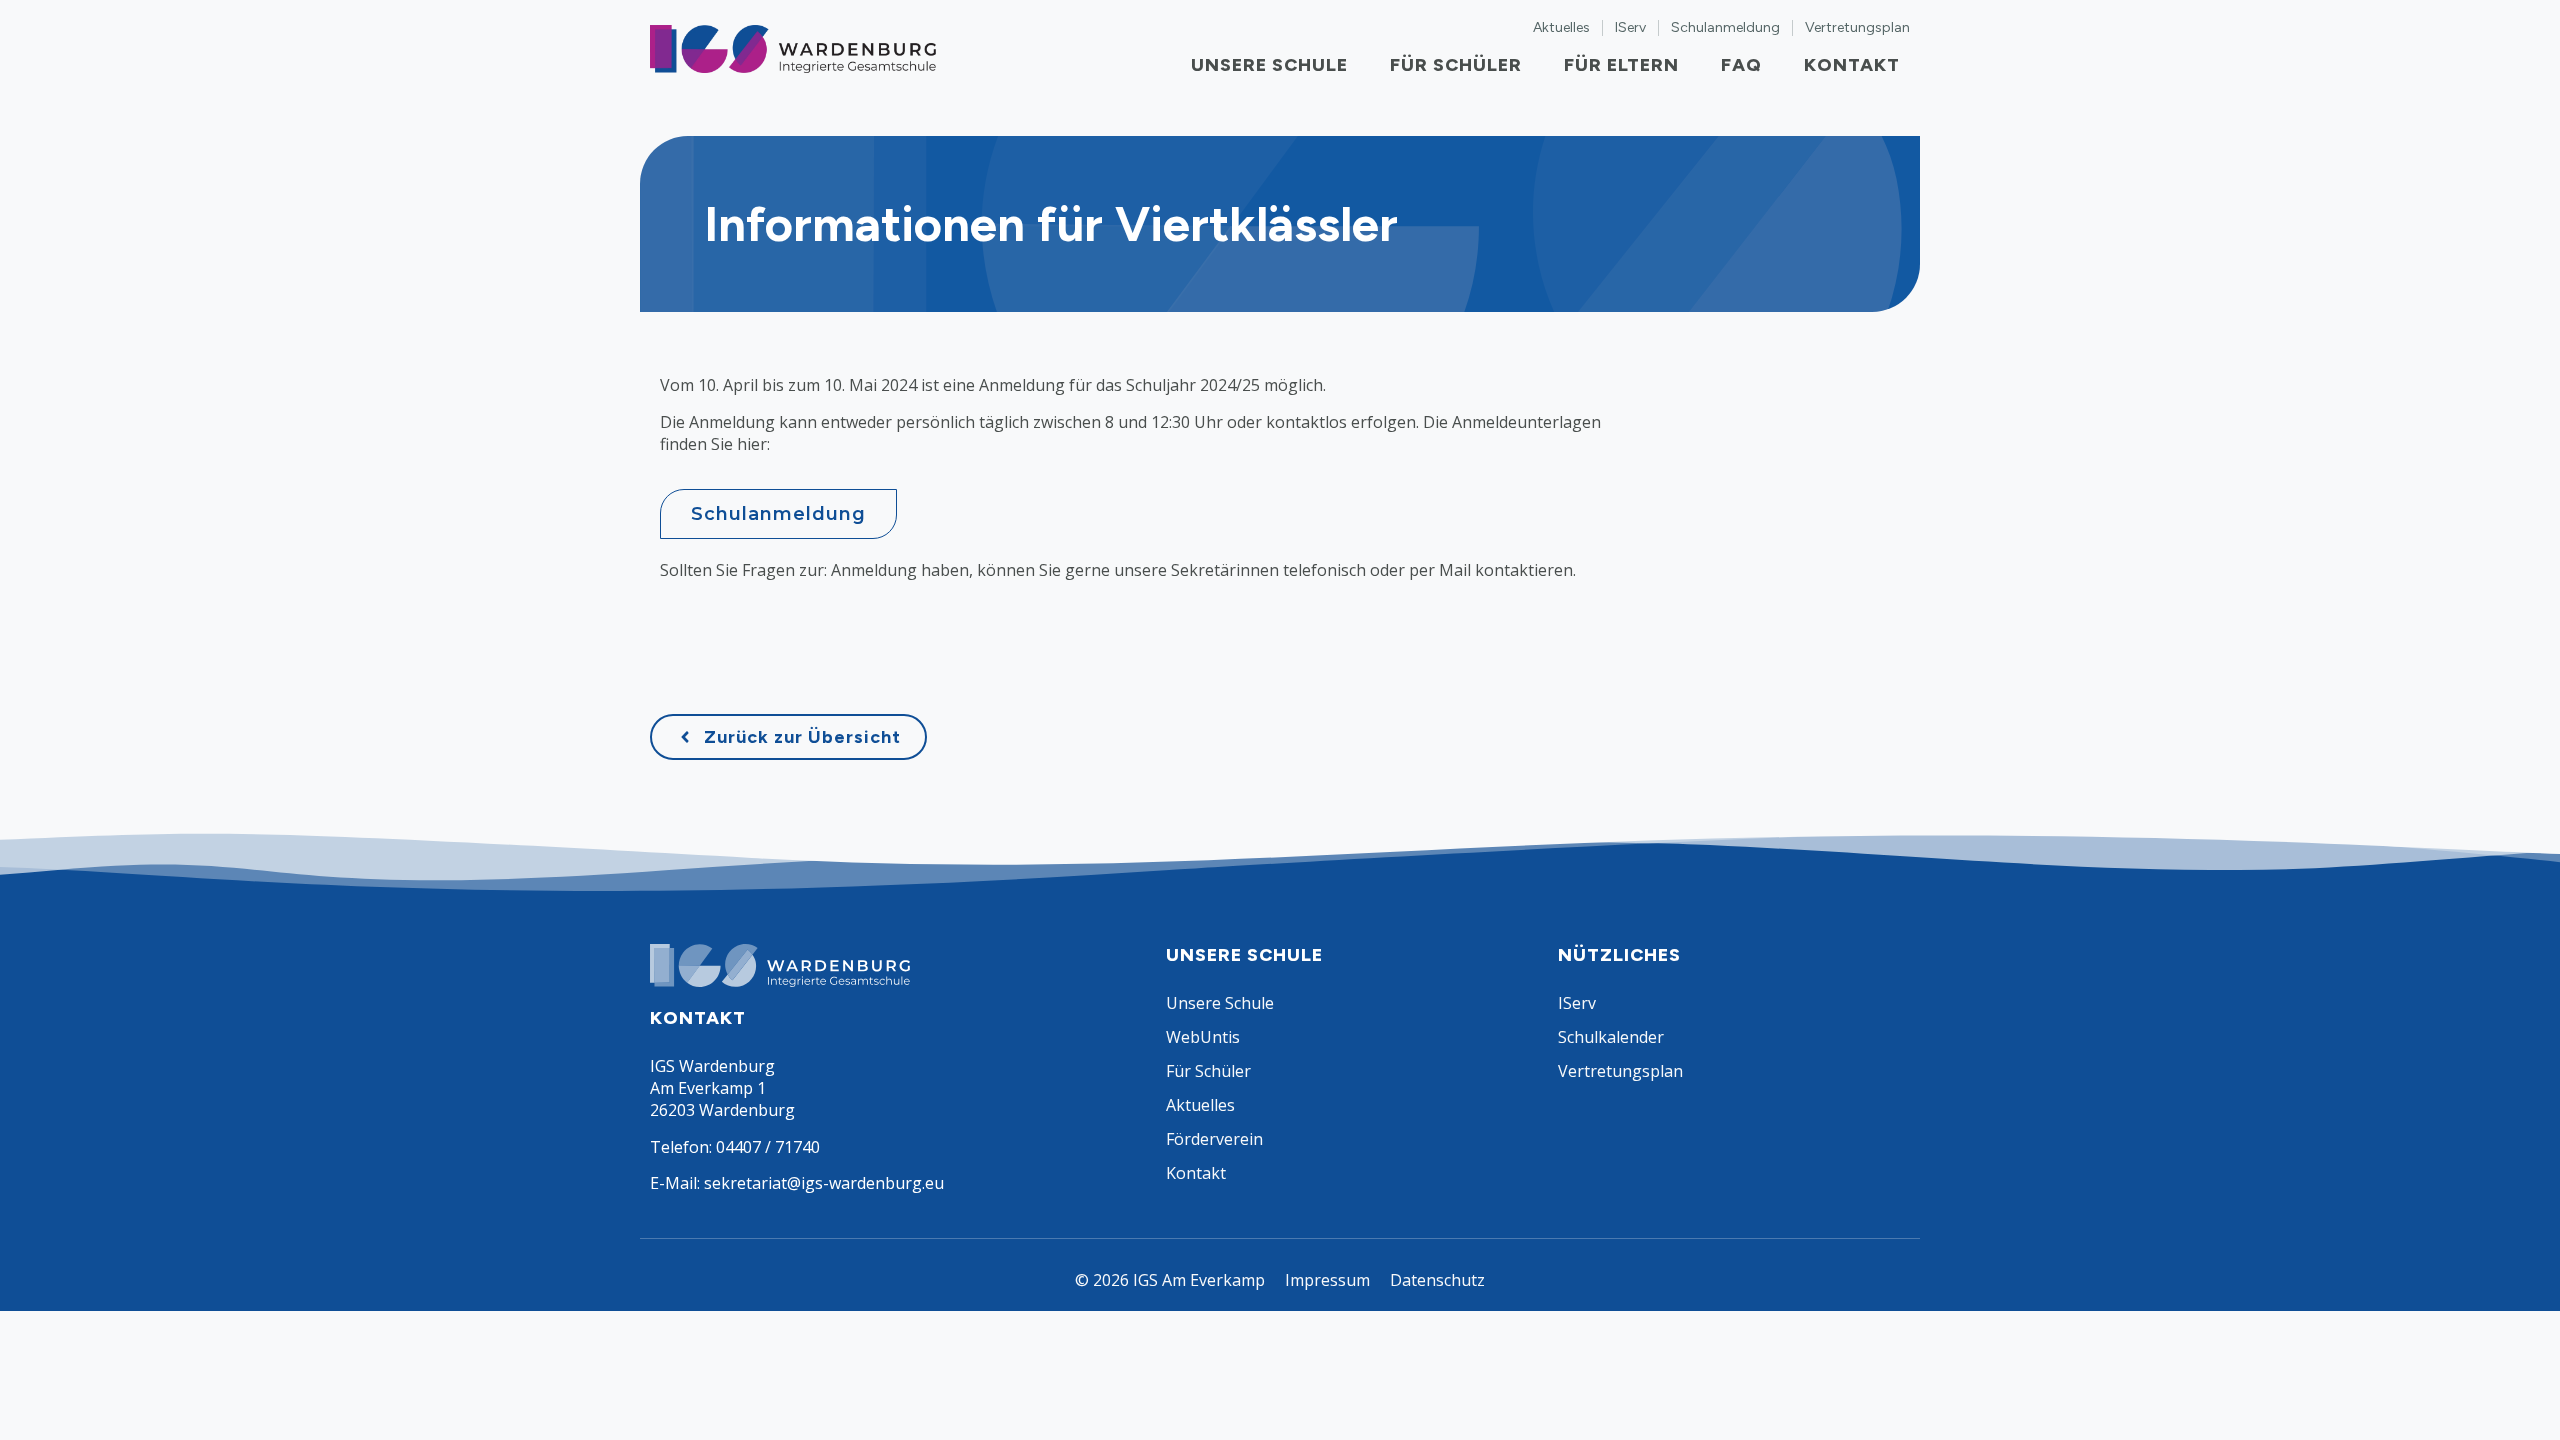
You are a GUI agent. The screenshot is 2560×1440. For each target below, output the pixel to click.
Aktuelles (1561, 28)
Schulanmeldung (1725, 28)
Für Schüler (1456, 65)
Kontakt (1852, 65)
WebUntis (1203, 1037)
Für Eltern (1621, 65)
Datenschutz (1437, 1280)
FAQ (1741, 65)
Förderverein (1214, 1139)
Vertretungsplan (1857, 28)
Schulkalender (1611, 1037)
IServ (1630, 28)
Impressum (1327, 1280)
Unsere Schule (1269, 65)
